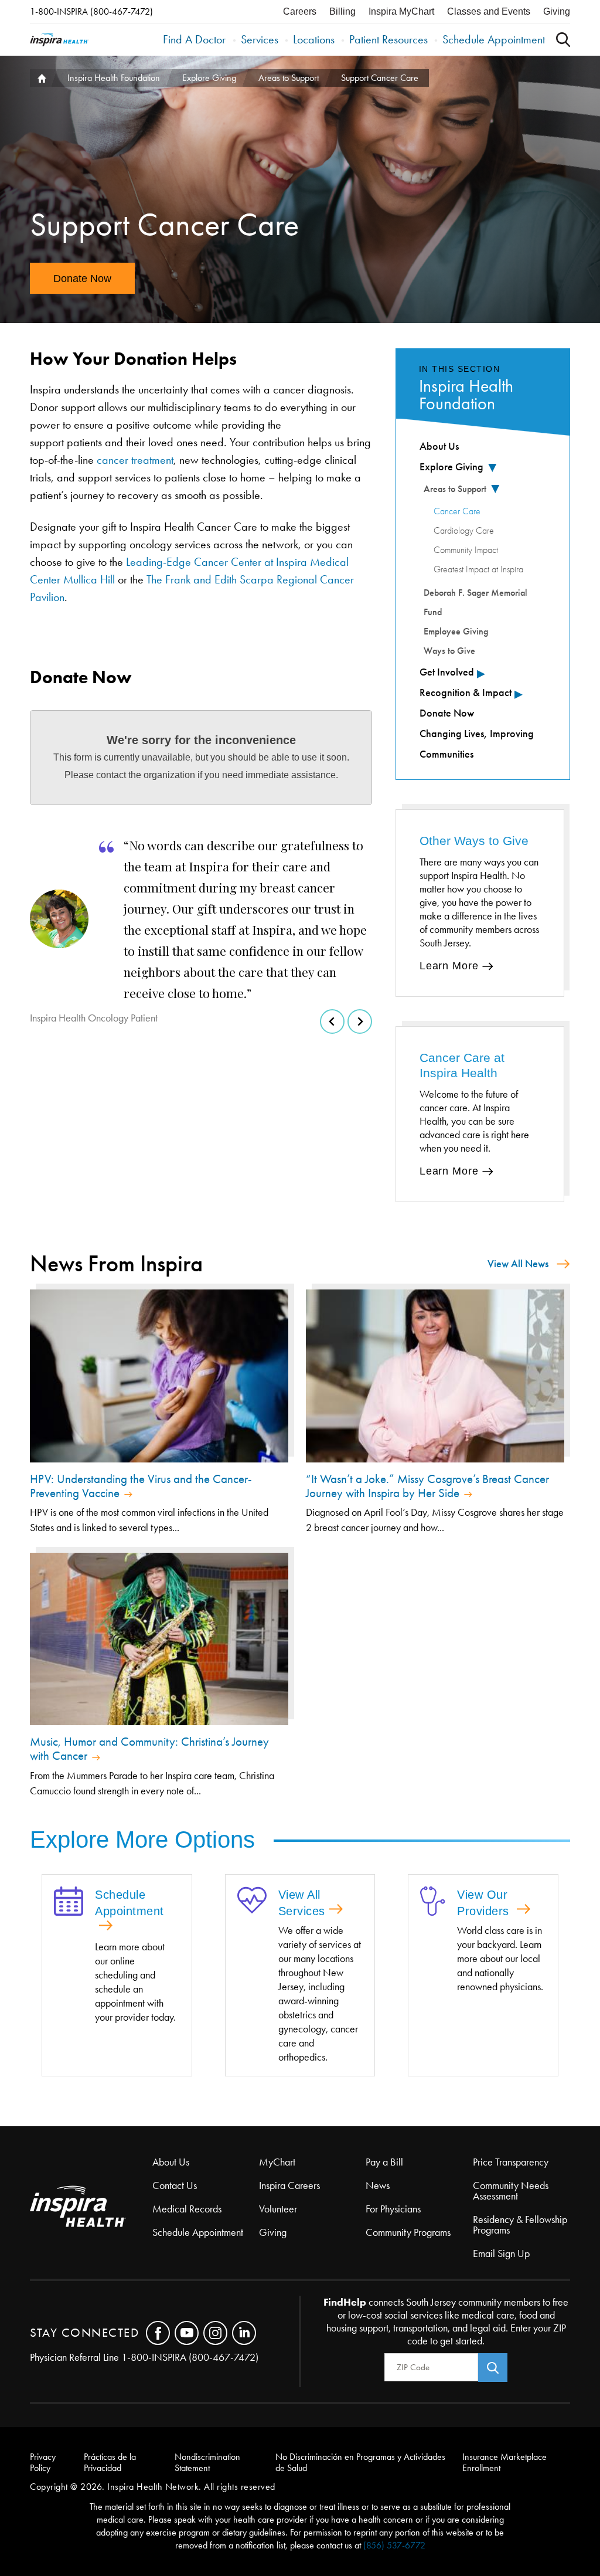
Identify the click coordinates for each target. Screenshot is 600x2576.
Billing (342, 11)
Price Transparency (511, 2162)
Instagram (215, 2333)
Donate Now (82, 279)
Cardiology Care (464, 531)
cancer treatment (135, 460)
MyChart (277, 2162)
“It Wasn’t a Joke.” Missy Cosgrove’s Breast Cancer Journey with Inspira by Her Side (427, 1486)
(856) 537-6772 (394, 2545)
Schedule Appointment (494, 39)
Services (260, 39)
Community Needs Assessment (511, 2191)
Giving (557, 11)
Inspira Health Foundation (114, 78)
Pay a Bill (384, 2162)
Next (360, 1021)
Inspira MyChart (401, 11)
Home (40, 78)
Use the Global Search (563, 40)
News (378, 2185)
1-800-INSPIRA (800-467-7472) (91, 11)
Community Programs (408, 2232)
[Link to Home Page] (91, 2207)
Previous (332, 1021)
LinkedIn (244, 2333)
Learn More (449, 966)
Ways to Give (449, 651)
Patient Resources (388, 39)
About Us (439, 446)
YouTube (187, 2333)
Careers (300, 11)
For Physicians (393, 2209)
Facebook (158, 2333)
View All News (518, 1264)
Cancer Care (457, 511)
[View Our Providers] (433, 1902)
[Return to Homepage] (59, 40)
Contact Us (175, 2185)
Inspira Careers (289, 2185)
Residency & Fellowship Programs (520, 2225)
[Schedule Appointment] (69, 1902)
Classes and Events (489, 11)
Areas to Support (289, 78)
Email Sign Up (501, 2253)
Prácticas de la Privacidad (110, 2462)
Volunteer (278, 2209)
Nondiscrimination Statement (207, 2462)
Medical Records (187, 2209)
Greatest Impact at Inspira (478, 569)
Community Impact (466, 550)
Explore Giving (209, 78)
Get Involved (447, 672)
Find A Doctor (194, 39)
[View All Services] (252, 1901)
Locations (314, 39)
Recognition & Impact (466, 693)
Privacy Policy (43, 2462)
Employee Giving (456, 631)
